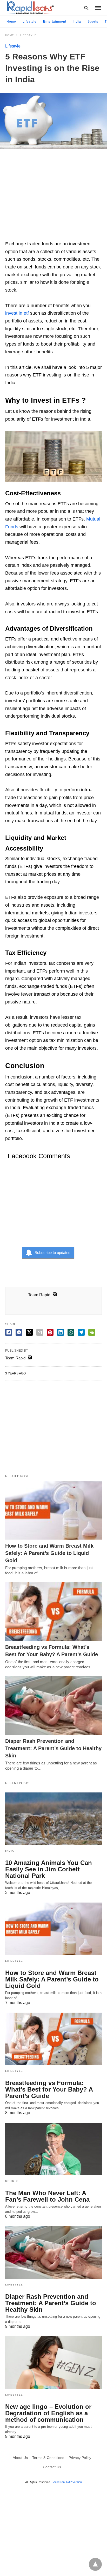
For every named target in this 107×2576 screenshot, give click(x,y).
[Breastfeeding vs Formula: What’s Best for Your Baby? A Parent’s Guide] (53, 1611)
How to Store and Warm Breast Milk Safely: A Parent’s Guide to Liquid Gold (49, 1553)
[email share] (40, 1332)
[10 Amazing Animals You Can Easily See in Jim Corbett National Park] (53, 1819)
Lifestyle (30, 22)
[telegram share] (81, 1332)
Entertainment (55, 22)
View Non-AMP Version (67, 2482)
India (77, 22)
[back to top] (95, 2564)
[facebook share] (9, 1332)
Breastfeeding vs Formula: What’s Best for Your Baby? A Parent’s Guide (49, 2089)
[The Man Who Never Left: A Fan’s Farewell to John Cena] (53, 2149)
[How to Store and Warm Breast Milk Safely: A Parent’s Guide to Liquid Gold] (53, 1510)
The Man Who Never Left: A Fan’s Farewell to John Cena (47, 2196)
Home (11, 22)
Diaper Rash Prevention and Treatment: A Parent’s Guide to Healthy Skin (53, 1748)
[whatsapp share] (71, 1332)
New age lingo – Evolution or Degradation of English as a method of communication (48, 2413)
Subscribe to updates (52, 1253)
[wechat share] (92, 1332)
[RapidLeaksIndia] (30, 8)
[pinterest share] (50, 1332)
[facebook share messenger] (19, 1332)
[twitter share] (29, 1332)
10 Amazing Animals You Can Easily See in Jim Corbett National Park (49, 1869)
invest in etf (17, 313)
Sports (93, 22)
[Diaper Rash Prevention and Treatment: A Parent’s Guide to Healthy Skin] (53, 1705)
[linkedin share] (61, 1332)
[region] (53, 197)
